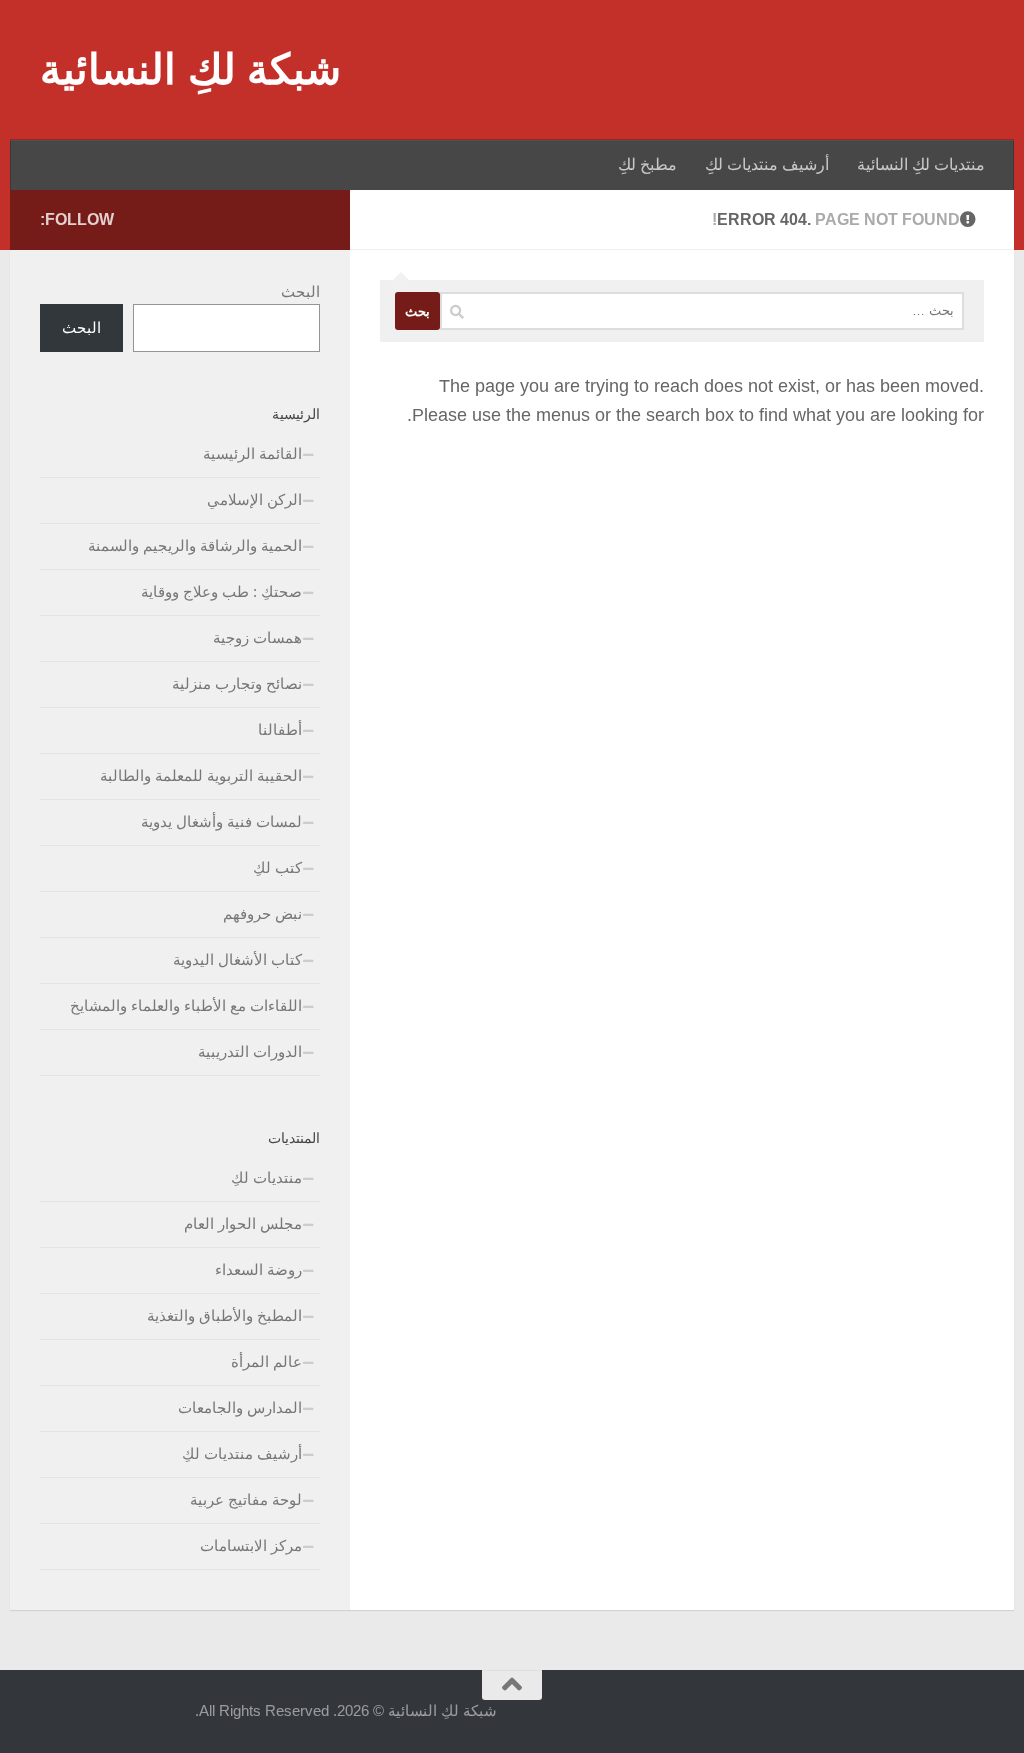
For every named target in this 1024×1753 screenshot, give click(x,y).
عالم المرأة (266, 1361)
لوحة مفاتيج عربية (246, 1499)
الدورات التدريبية (250, 1051)
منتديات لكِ (266, 1177)
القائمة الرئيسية (252, 453)
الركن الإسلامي (254, 499)
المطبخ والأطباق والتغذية (224, 1315)
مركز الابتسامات (251, 1545)
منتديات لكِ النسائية (921, 164)
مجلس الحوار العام (243, 1223)
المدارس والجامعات (240, 1407)
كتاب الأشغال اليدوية (237, 959)
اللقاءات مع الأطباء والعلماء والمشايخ (186, 1005)
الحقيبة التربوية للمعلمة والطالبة (201, 775)
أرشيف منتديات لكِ (767, 164)
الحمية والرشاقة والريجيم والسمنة (195, 545)
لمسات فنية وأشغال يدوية (221, 821)
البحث (300, 291)
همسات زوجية (257, 637)
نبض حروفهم (262, 913)
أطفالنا (280, 729)
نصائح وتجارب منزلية (237, 683)
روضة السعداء (258, 1269)
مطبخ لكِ (647, 164)
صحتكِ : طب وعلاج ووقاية (221, 591)
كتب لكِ (277, 867)
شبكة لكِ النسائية (190, 69)
